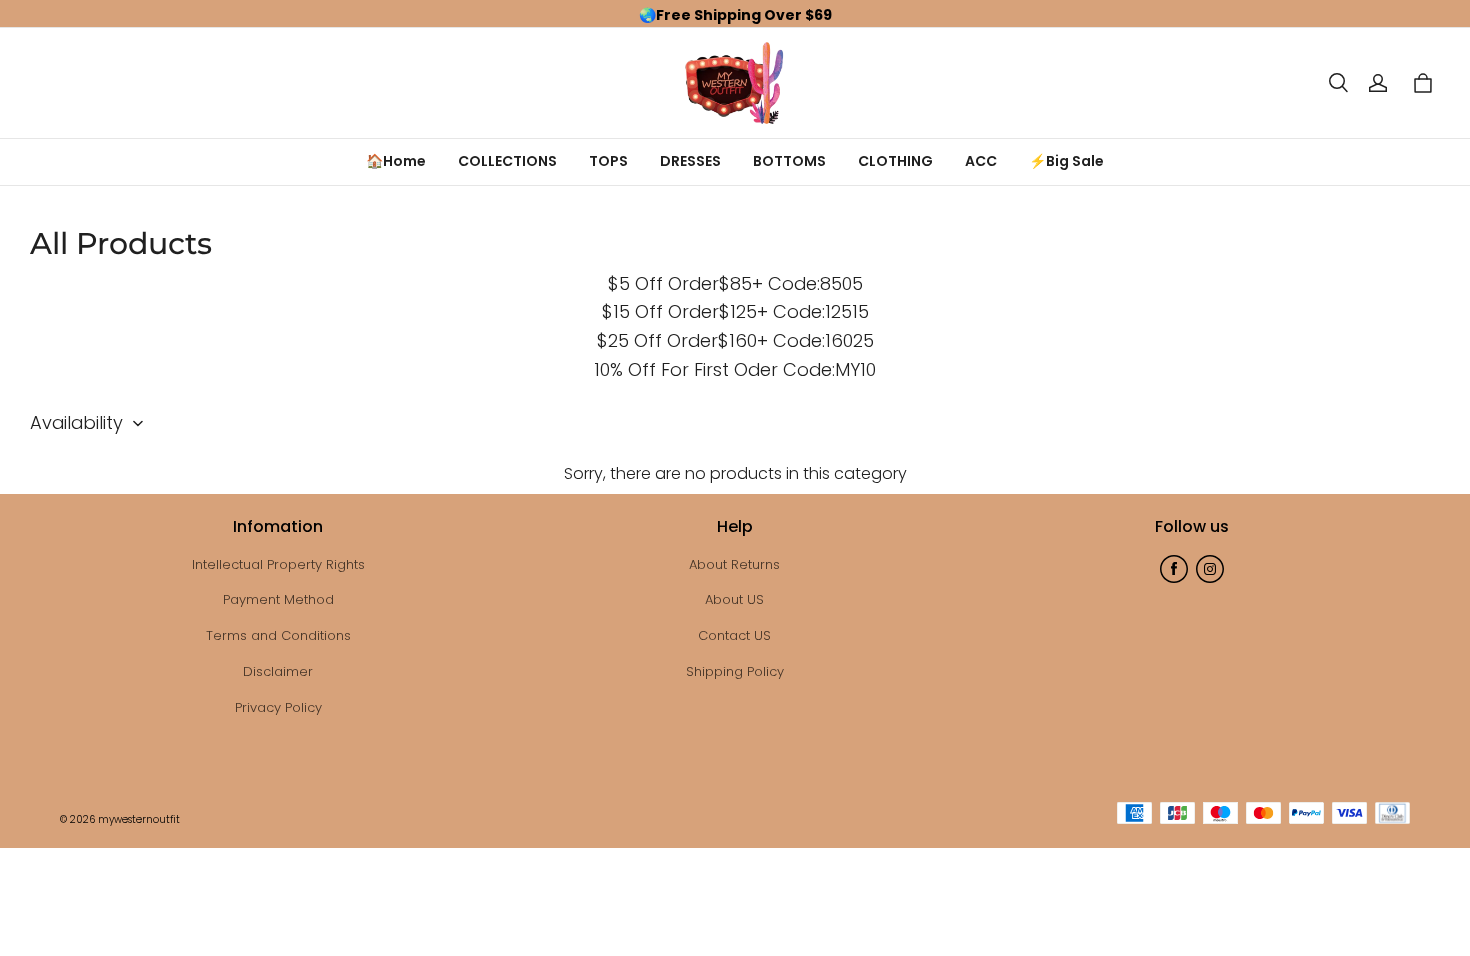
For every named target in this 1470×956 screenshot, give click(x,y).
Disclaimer (278, 671)
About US (734, 599)
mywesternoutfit (139, 819)
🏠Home (396, 161)
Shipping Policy (735, 671)
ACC (981, 161)
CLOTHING (895, 161)
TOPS (608, 161)
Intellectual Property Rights (278, 564)
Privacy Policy (278, 707)
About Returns (734, 564)
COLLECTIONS (507, 161)
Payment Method (278, 599)
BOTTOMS (789, 161)
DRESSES (690, 161)
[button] (1338, 83)
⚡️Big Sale (1066, 161)
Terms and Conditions (278, 635)
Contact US (734, 635)
